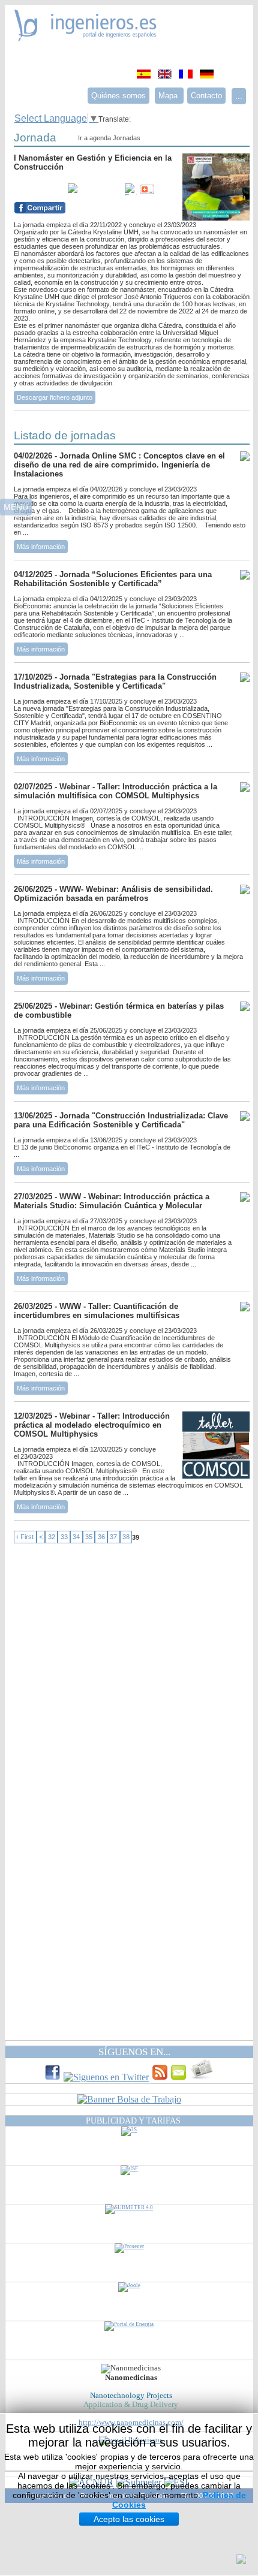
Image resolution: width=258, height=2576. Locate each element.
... (239, 96)
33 (64, 1537)
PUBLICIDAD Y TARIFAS (133, 2120)
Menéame (38, 189)
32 (52, 1537)
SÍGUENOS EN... (134, 2052)
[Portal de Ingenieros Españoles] (85, 38)
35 (89, 1537)
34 (76, 1537)
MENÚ (16, 507)
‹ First (25, 1537)
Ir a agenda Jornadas (109, 138)
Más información (41, 547)
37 (113, 1537)
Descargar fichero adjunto (55, 397)
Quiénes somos (118, 96)
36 (101, 1537)
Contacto (206, 96)
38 (126, 1537)
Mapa (169, 96)
